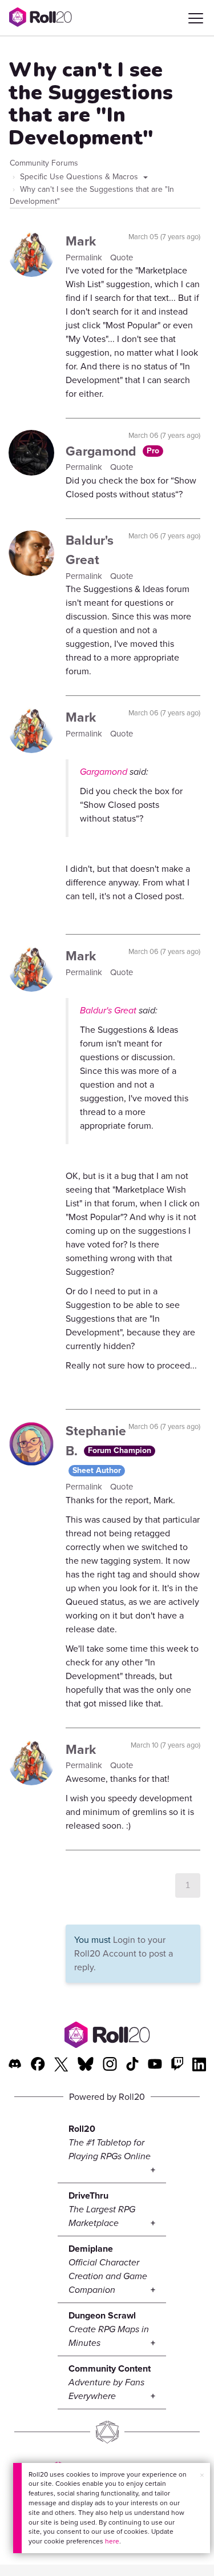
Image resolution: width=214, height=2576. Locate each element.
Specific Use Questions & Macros (80, 177)
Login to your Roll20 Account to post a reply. (124, 1953)
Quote (122, 257)
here (112, 2541)
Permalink (85, 257)
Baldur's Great (90, 550)
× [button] (202, 2475)
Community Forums (44, 163)
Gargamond (103, 451)
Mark (81, 241)
